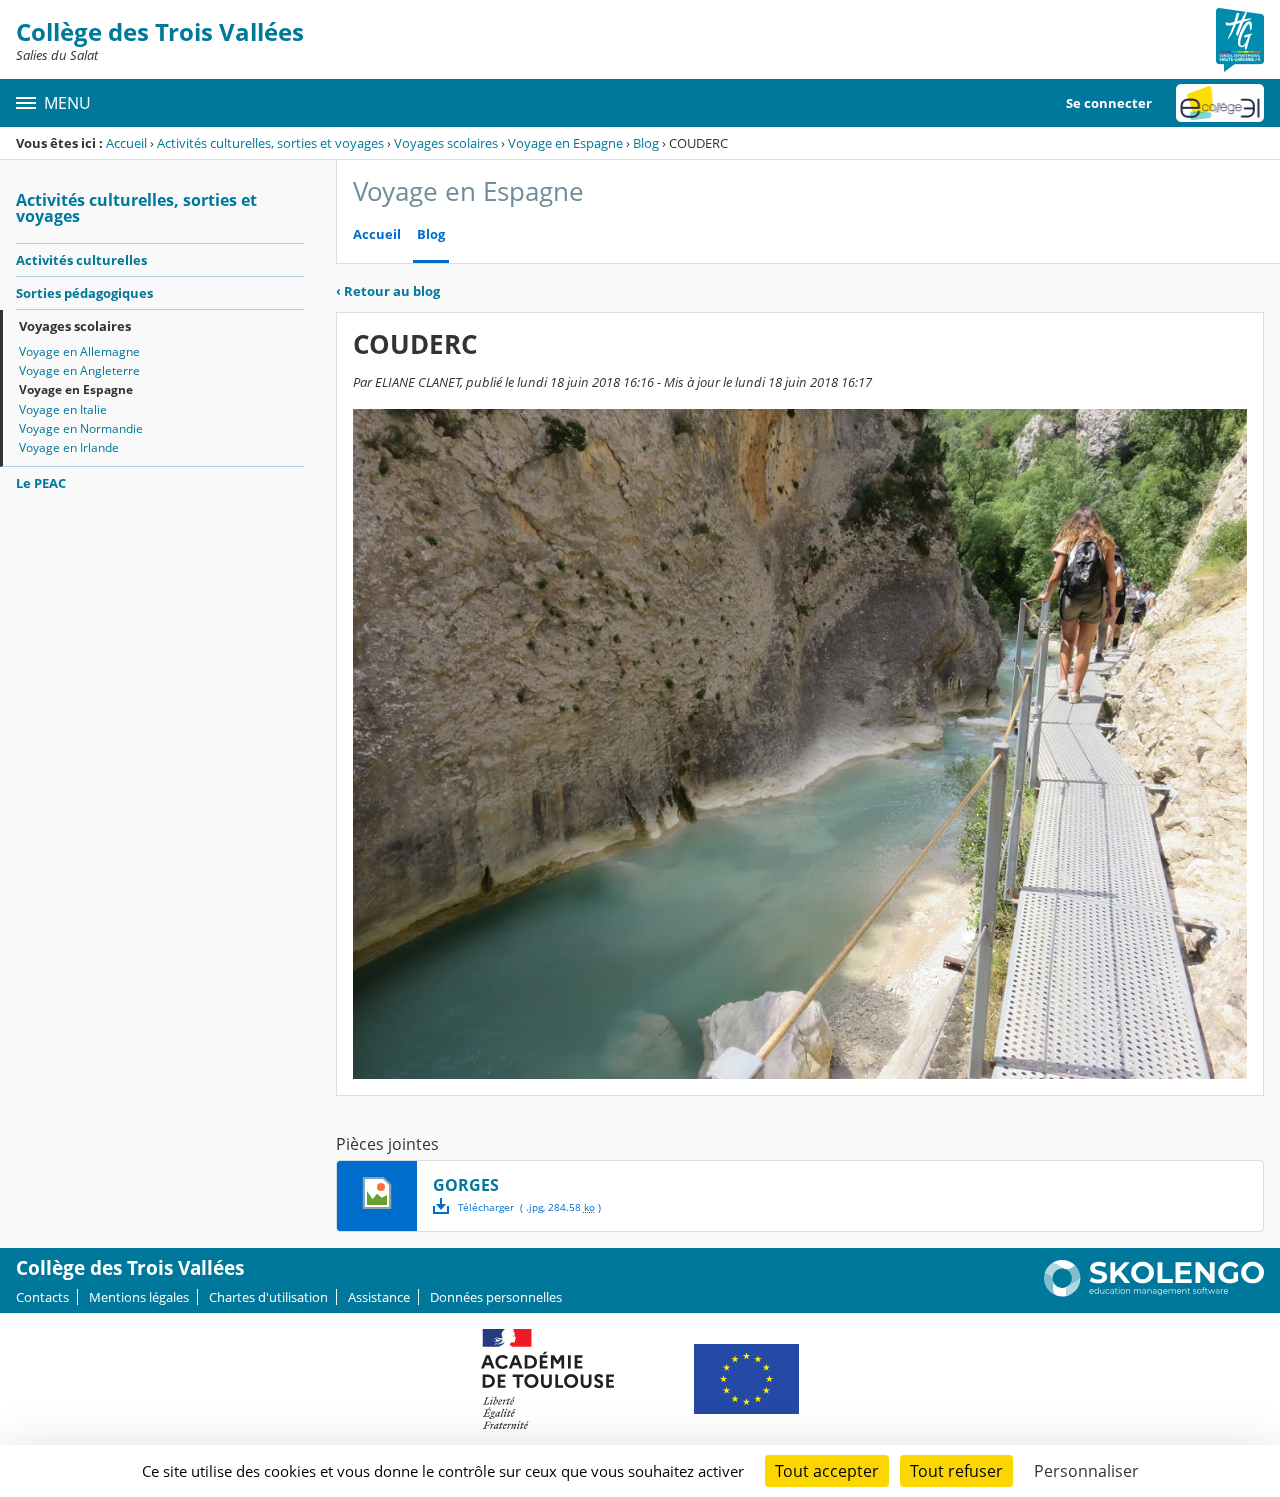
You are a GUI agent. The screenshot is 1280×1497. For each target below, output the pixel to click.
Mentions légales (139, 1297)
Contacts (42, 1297)
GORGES (466, 1185)
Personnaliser (1086, 1471)
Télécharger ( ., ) (529, 1207)
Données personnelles (496, 1297)
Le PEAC (41, 483)
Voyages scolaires (446, 143)
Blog (646, 143)
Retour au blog (388, 291)
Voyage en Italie (63, 409)
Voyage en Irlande (69, 447)
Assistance (379, 1297)
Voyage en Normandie (81, 428)
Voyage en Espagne (565, 143)
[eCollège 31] (1220, 103)
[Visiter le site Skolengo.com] (1154, 1292)
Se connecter (1109, 103)
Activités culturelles (81, 260)
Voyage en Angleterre (79, 370)
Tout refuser (956, 1471)
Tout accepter (827, 1471)
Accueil (126, 143)
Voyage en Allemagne (79, 351)
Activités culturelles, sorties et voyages (270, 143)
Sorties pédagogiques (84, 293)
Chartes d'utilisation (268, 1297)
